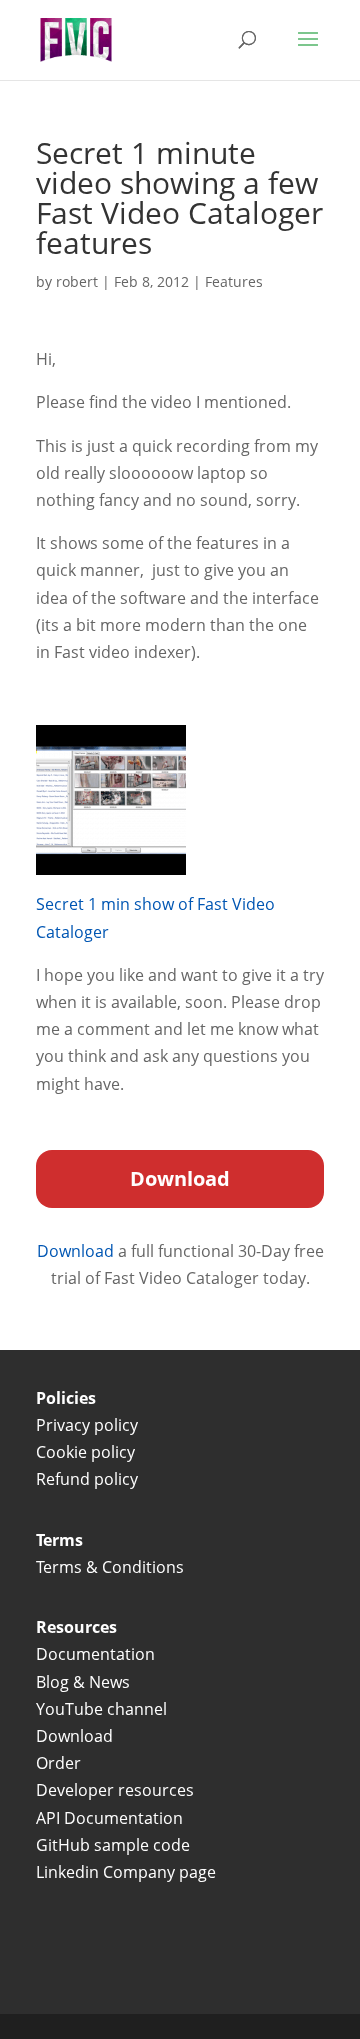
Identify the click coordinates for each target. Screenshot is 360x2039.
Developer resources (115, 1790)
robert (77, 281)
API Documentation (109, 1818)
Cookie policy (85, 1452)
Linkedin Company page (126, 1872)
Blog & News (83, 1682)
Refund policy (87, 1479)
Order (58, 1763)
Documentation (95, 1654)
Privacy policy (87, 1425)
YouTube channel (101, 1709)
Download (77, 1251)
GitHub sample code (113, 1845)
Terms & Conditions (112, 1567)
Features (234, 281)
